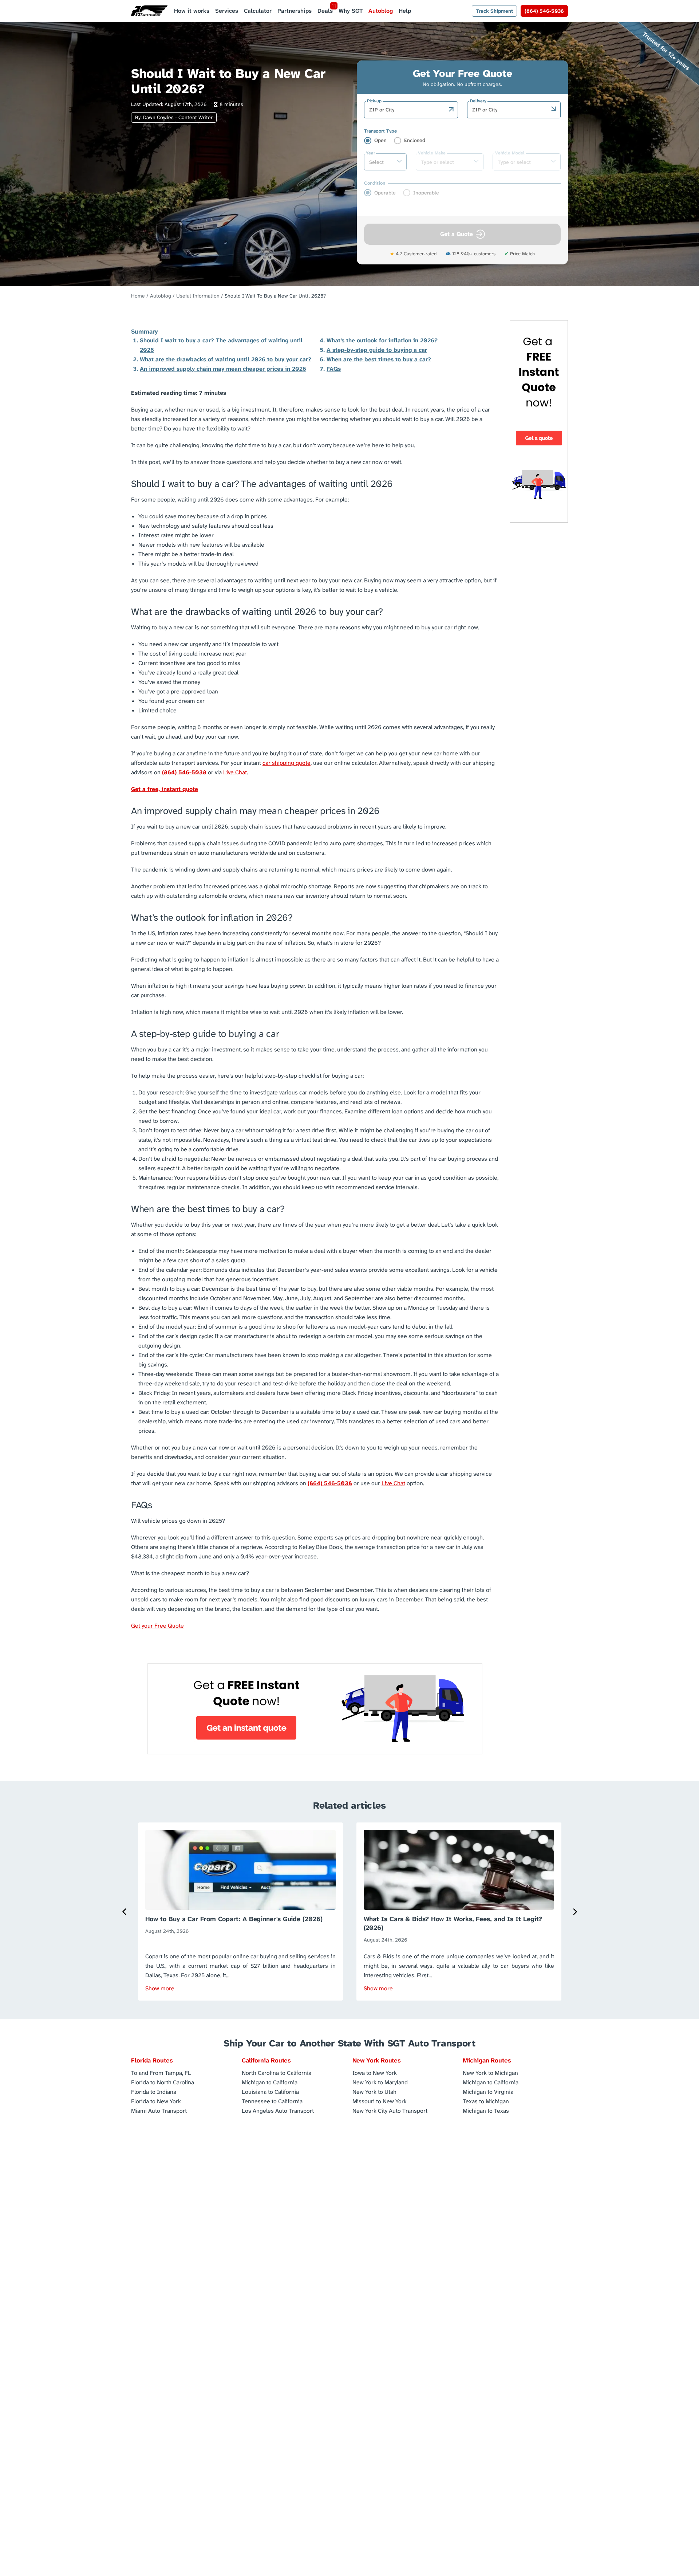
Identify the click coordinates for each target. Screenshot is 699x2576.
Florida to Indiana (154, 2091)
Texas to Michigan (486, 2101)
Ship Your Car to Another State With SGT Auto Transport (349, 2043)
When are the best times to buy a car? (379, 359)
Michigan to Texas (486, 2110)
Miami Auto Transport (159, 2110)
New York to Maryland (380, 2082)
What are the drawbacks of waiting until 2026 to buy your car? (226, 359)
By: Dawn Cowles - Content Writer (174, 117)
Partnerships (295, 11)
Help (405, 11)
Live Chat (235, 772)
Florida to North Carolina (163, 2082)
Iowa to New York (375, 2072)
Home (138, 296)
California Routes (266, 2060)
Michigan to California (270, 2082)
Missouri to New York (380, 2101)
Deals (325, 11)
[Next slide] (574, 1912)
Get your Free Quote (157, 1626)
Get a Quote (457, 234)
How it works (192, 11)
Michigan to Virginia (488, 2091)
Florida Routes (152, 2060)
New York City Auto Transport (390, 2110)
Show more (160, 1988)
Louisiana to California (270, 2091)
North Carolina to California (277, 2072)
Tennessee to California (272, 2101)
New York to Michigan (490, 2072)
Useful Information (198, 296)
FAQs (334, 369)
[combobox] (407, 110)
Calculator (258, 11)
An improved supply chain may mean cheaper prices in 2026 (223, 369)
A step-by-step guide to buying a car (377, 350)
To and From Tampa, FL (161, 2072)
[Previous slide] (125, 1912)
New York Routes (377, 2060)
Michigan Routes (487, 2060)
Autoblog (381, 11)
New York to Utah (374, 2091)
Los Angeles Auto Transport (278, 2110)
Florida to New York (156, 2101)
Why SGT (351, 11)
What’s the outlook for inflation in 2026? (382, 340)
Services (227, 11)
